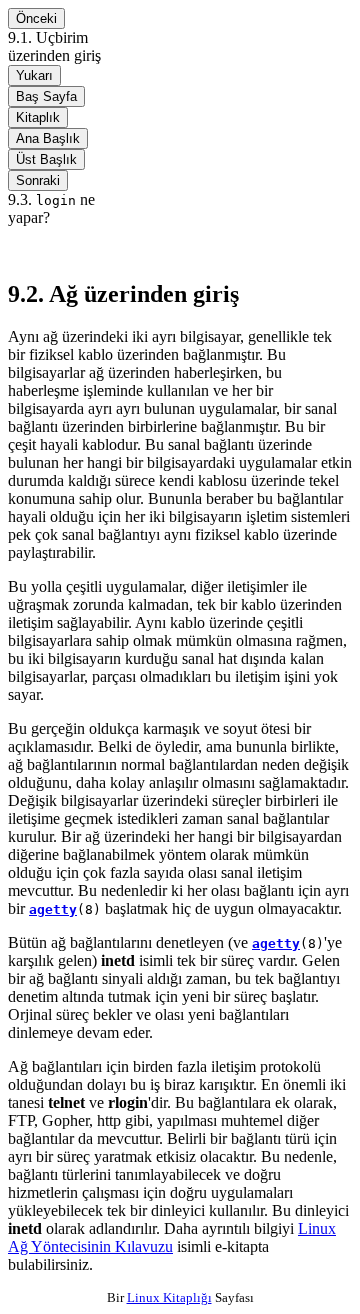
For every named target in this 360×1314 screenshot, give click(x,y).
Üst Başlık (46, 159)
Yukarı (34, 75)
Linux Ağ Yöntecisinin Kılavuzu (172, 1237)
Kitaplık (38, 117)
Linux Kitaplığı (169, 1297)
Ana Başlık (48, 138)
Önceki (36, 18)
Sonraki (38, 180)
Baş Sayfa (46, 96)
